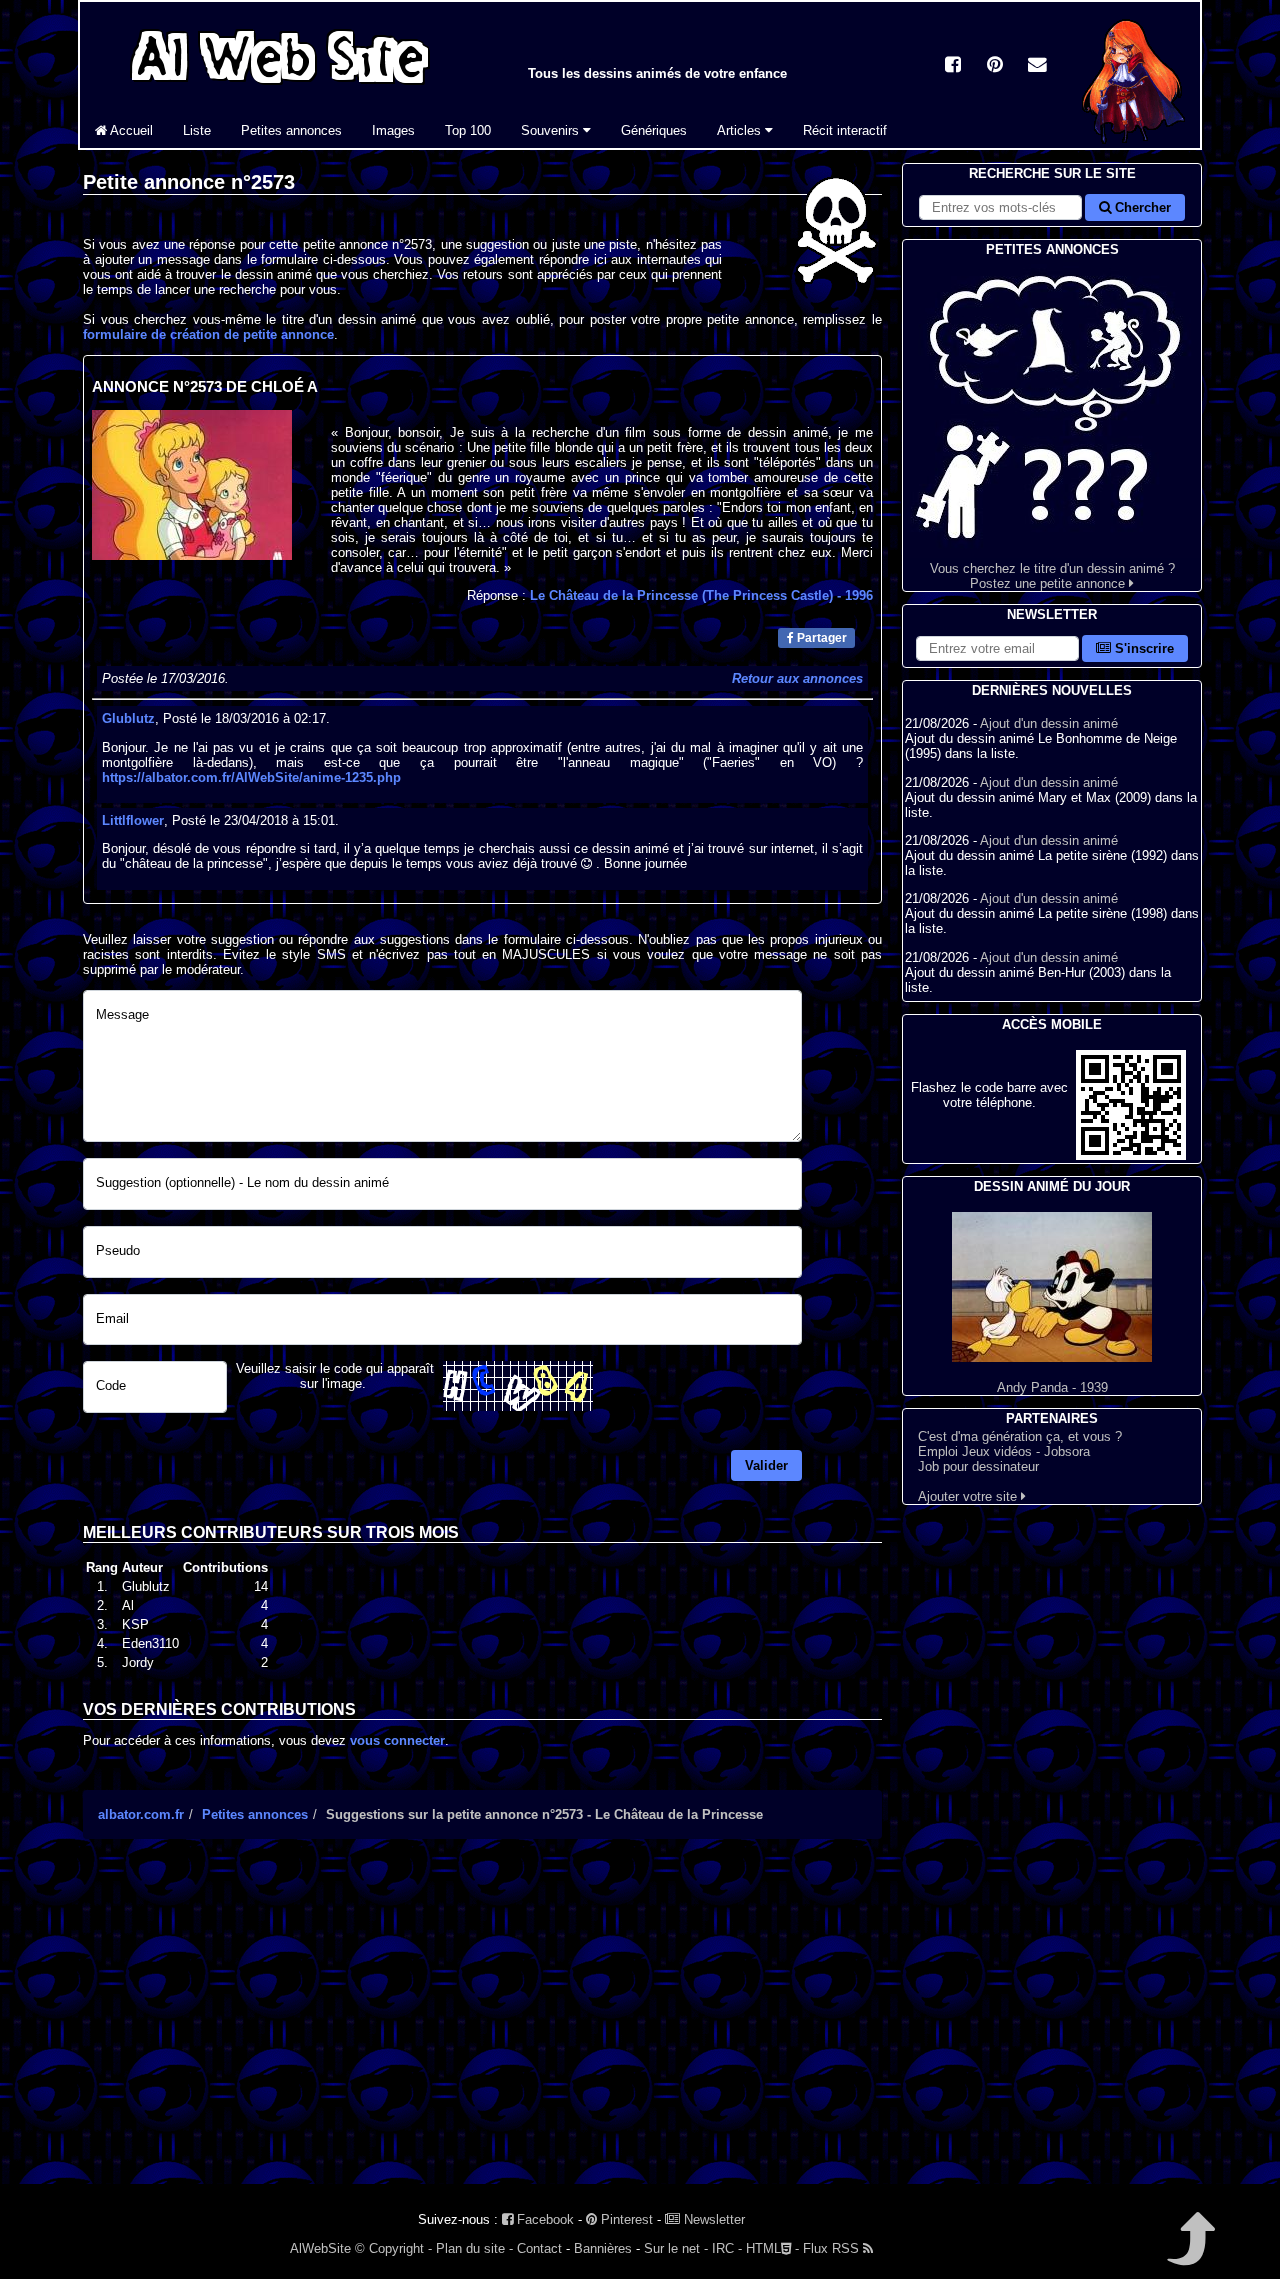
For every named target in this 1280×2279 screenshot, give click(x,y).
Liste (197, 130)
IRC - (727, 2248)
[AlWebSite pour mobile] (1131, 1155)
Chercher (1141, 207)
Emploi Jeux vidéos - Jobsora (1004, 1451)
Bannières (603, 2248)
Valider (766, 1465)
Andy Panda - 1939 (1052, 1387)
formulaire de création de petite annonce (208, 334)
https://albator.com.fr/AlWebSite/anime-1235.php (251, 777)
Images (393, 130)
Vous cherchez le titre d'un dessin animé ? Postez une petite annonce (1052, 576)
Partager (820, 638)
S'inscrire (1142, 648)
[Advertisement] (482, 2029)
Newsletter (712, 2219)
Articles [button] (741, 130)
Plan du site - (474, 2248)
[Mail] (1037, 66)
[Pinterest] (995, 66)
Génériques (654, 130)
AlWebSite (320, 2248)
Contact (539, 2248)
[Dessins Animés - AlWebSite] (1133, 143)
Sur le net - (676, 2248)
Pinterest (625, 2219)
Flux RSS (833, 2248)
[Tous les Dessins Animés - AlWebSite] (280, 87)
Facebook (543, 2219)
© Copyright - (393, 2248)
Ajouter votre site (969, 1496)
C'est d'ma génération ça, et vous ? (1020, 1436)
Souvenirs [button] (552, 130)
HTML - (772, 2248)
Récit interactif (845, 130)
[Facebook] (953, 66)
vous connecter (397, 1740)
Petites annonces (291, 130)
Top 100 (468, 130)
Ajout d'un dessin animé (1049, 723)
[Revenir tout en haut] (1189, 2252)
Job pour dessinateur (978, 1466)
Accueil (130, 130)
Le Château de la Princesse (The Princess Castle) (701, 595)
